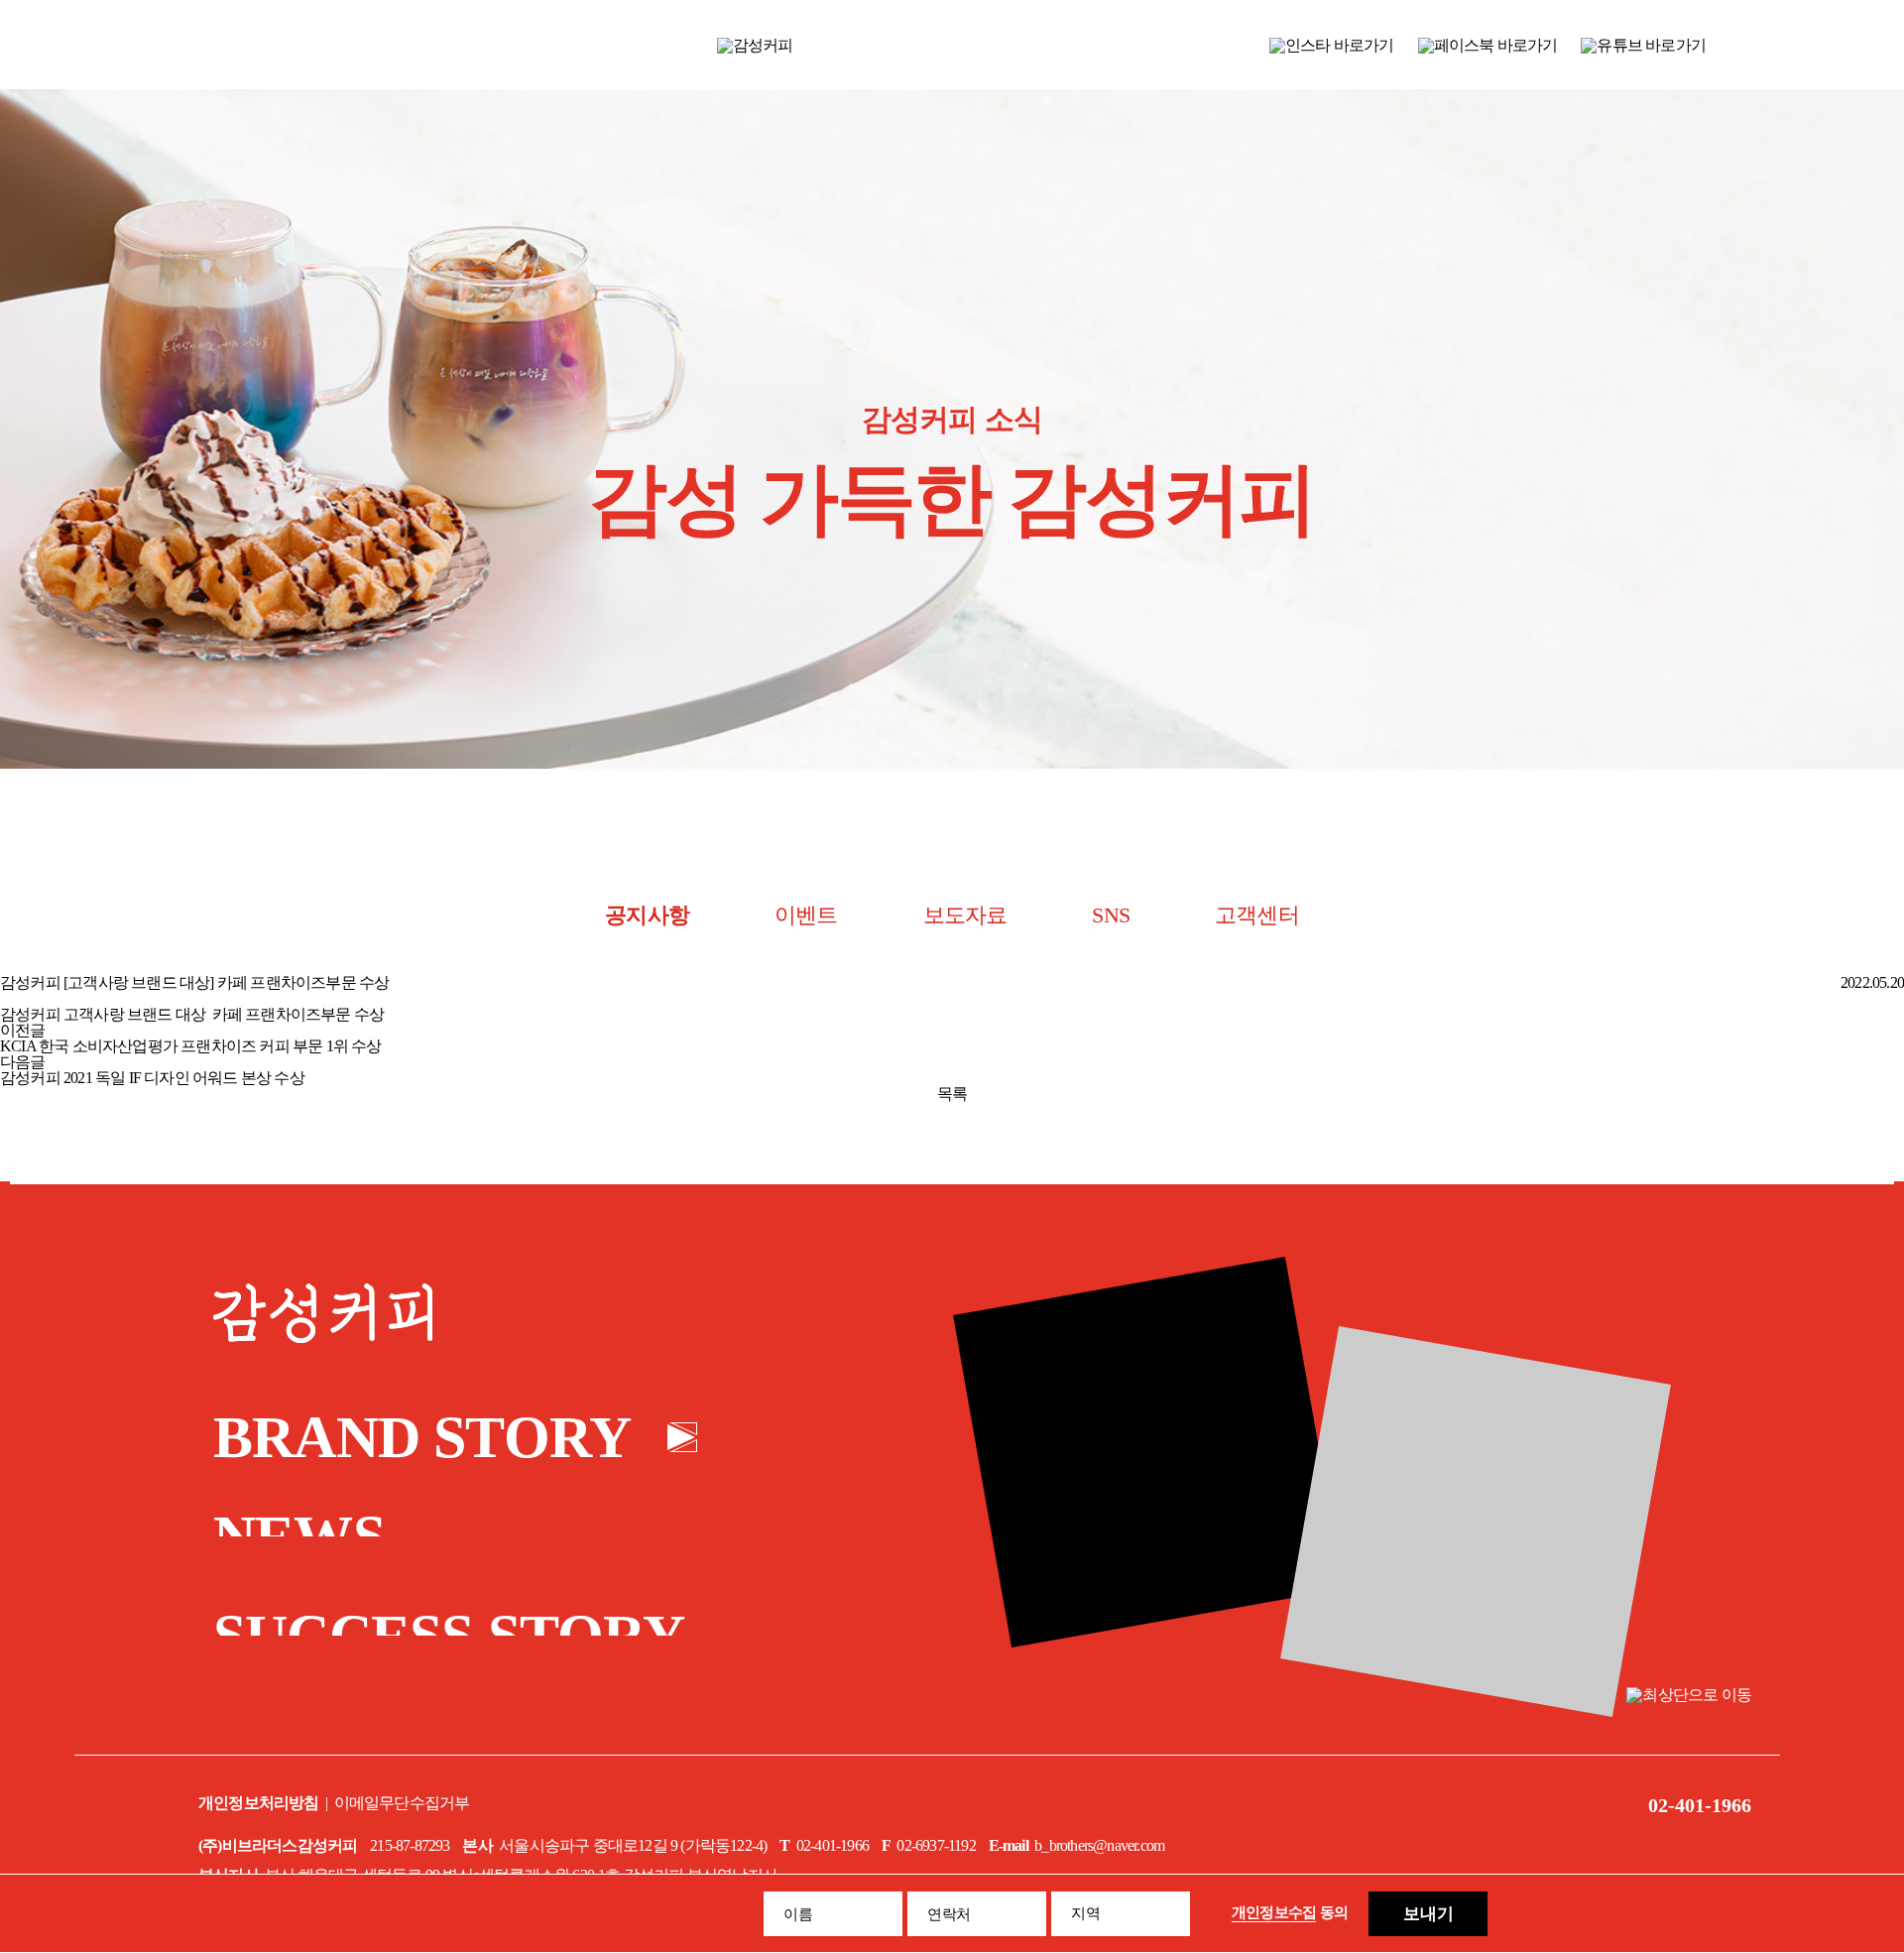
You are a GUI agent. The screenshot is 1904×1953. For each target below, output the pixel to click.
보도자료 (965, 915)
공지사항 (647, 915)
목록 (952, 1094)
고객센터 (1257, 915)
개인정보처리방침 (259, 1803)
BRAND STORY (422, 1437)
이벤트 (806, 915)
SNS (1111, 915)
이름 (798, 1914)
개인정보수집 (1274, 1912)
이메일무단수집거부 (402, 1803)
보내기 (1428, 1914)
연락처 (950, 1914)
